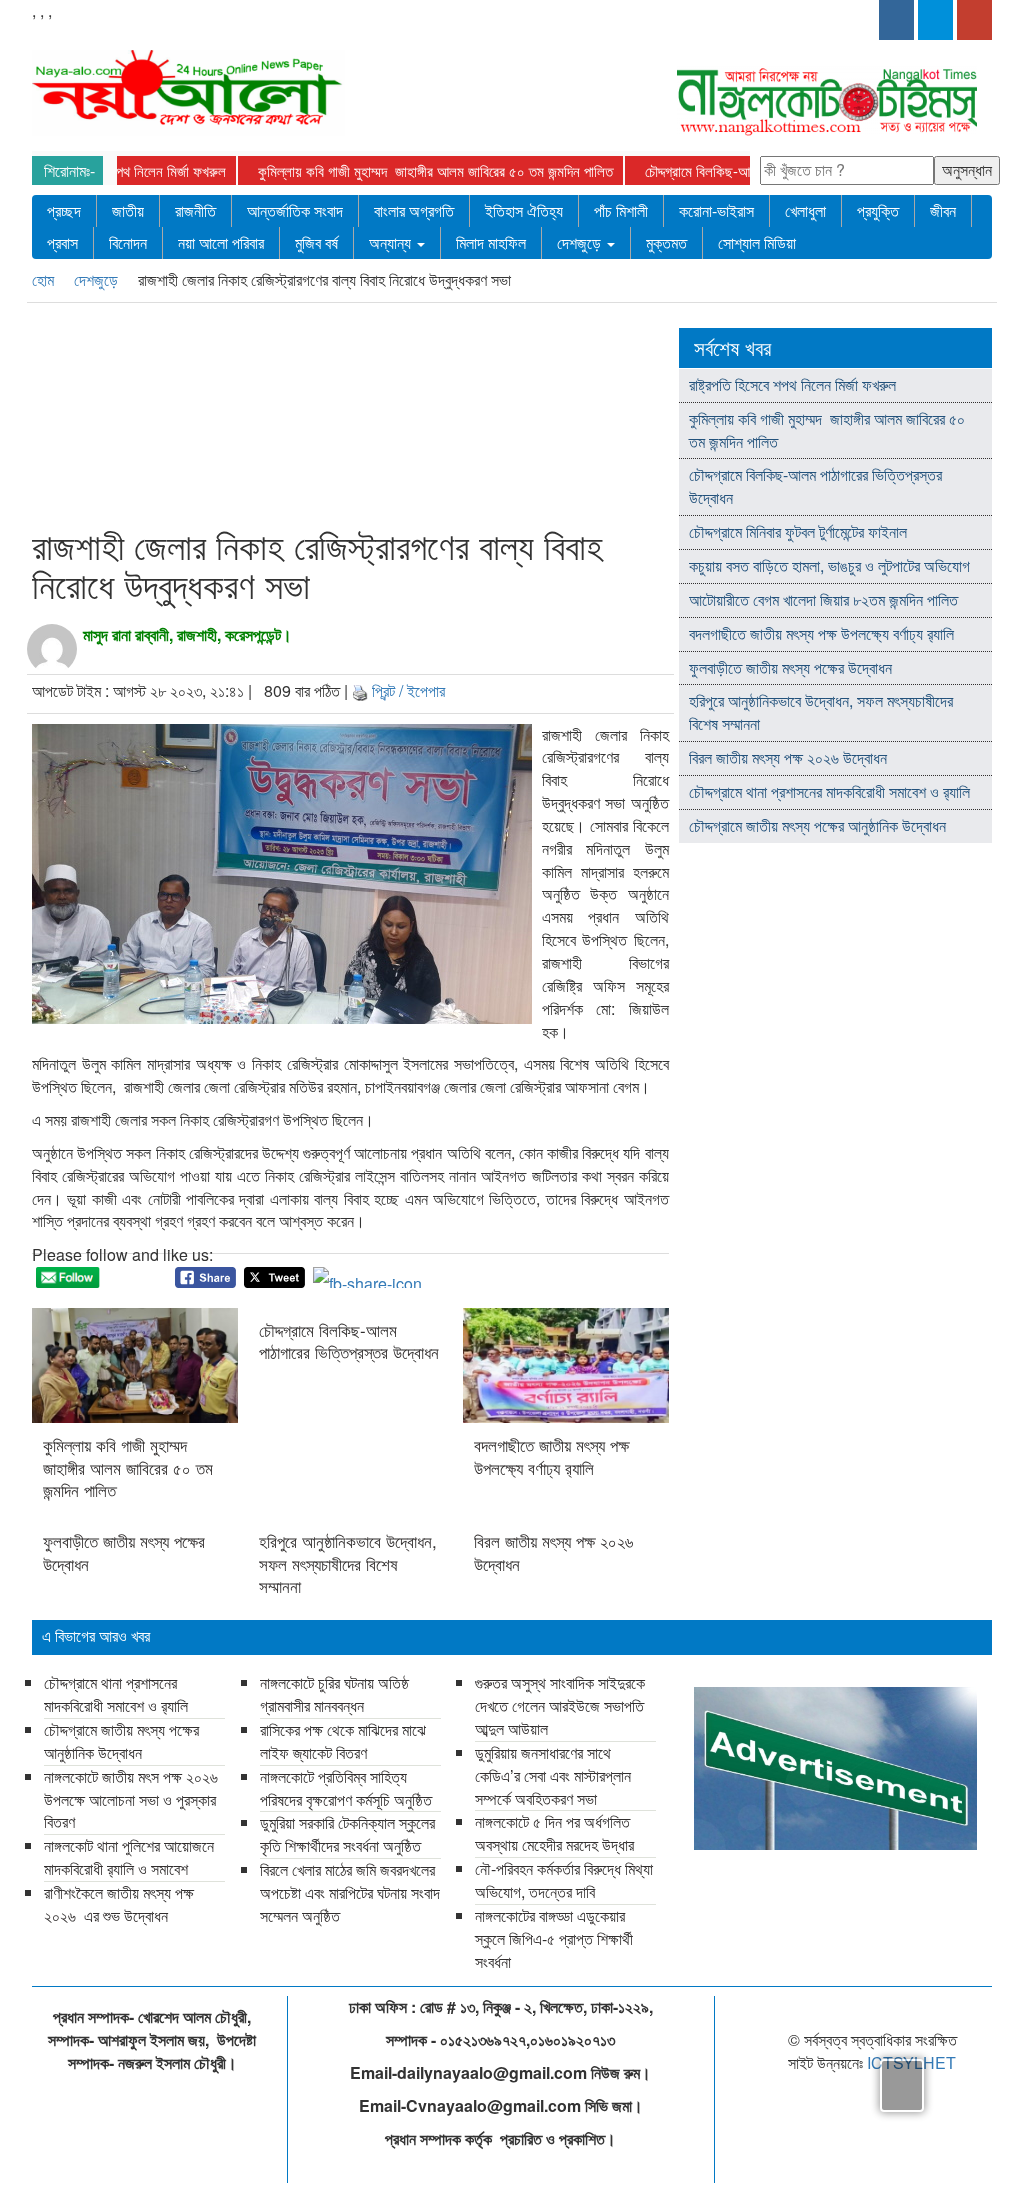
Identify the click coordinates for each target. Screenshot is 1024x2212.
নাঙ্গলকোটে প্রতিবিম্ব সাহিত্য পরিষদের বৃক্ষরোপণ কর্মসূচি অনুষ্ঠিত (346, 1788)
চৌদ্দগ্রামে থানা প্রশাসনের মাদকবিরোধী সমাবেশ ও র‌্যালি (829, 791)
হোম (45, 279)
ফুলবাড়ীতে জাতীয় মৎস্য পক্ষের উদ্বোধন (124, 1552)
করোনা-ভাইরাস (716, 210)
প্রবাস (62, 242)
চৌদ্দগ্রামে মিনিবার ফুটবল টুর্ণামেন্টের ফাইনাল (798, 531)
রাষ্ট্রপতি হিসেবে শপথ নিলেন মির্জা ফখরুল (127, 170)
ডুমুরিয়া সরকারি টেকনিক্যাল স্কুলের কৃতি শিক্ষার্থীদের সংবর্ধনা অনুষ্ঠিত (347, 1834)
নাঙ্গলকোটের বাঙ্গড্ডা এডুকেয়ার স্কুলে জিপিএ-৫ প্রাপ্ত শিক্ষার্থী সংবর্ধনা (554, 1938)
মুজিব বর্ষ (316, 242)
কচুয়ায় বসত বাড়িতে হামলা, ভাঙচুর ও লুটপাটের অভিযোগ (829, 565)
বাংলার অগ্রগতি (414, 210)
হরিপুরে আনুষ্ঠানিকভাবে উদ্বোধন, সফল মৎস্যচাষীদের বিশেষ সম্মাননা (348, 1563)
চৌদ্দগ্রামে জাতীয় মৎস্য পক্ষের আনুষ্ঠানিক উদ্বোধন (817, 825)
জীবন (943, 210)
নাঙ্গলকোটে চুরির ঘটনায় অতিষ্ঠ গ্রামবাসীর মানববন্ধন (334, 1694)
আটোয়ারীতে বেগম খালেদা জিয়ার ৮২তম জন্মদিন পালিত (823, 599)
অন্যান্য (392, 242)
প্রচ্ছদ (64, 210)
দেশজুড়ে (581, 242)
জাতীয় (128, 210)
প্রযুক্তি (878, 210)
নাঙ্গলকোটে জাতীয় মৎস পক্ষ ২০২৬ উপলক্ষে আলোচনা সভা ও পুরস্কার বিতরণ (131, 1799)
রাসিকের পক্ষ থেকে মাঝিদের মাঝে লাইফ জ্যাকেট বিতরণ (343, 1741)
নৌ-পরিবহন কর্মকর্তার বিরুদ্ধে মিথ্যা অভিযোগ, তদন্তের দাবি (564, 1880)
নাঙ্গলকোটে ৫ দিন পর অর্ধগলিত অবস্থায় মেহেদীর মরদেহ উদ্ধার (554, 1833)
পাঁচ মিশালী (621, 210)
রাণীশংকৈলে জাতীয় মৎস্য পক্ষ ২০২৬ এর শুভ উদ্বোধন (119, 1904)
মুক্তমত (666, 242)
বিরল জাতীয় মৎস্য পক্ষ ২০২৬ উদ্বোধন (553, 1552)
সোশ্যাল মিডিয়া (757, 242)
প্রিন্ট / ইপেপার (408, 690)
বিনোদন (128, 242)
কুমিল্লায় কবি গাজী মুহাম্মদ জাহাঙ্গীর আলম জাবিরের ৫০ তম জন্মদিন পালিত (435, 170)
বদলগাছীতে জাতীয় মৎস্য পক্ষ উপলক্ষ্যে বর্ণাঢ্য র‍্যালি (551, 1456)
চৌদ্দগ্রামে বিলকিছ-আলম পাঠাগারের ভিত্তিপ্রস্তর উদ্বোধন (349, 1341)
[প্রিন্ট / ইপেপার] (360, 690)
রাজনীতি (195, 210)
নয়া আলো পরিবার (221, 242)
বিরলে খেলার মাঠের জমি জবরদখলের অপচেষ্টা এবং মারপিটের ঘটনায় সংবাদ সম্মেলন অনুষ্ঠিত (350, 1892)
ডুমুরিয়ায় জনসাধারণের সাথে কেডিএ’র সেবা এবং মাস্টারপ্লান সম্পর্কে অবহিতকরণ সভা (553, 1775)
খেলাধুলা (805, 210)
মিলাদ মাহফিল (491, 242)
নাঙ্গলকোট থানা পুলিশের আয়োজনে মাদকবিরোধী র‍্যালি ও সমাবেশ (129, 1857)
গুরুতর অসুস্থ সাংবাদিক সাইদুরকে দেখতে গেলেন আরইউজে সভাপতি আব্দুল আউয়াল (560, 1705)
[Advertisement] (411, 419)
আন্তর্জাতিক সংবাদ (295, 210)
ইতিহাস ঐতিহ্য (524, 210)
